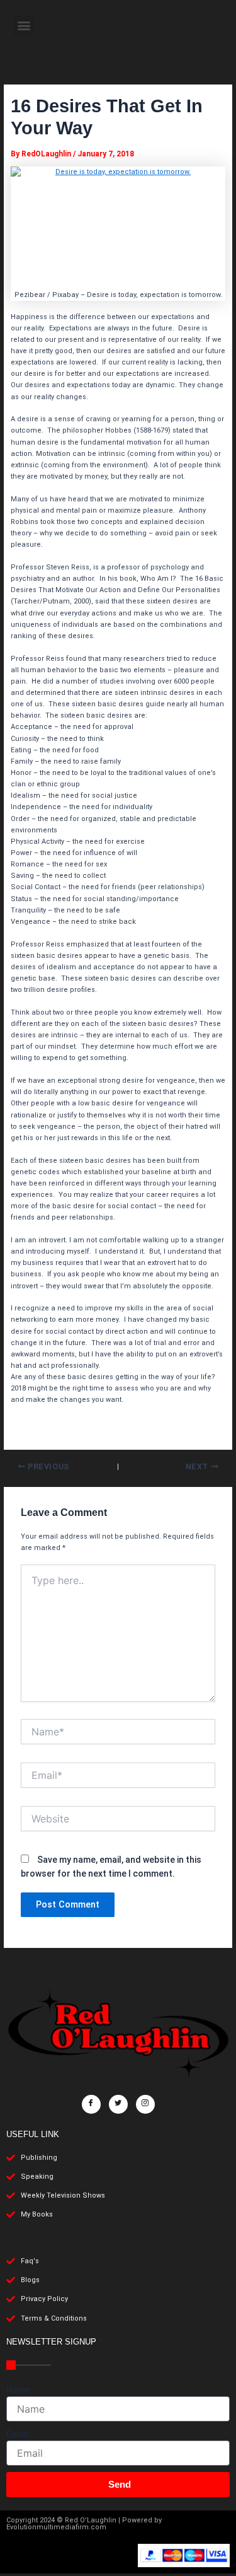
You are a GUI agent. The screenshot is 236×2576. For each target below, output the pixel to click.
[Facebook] (91, 2104)
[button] (24, 26)
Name (18, 2390)
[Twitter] (118, 2104)
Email (17, 2434)
